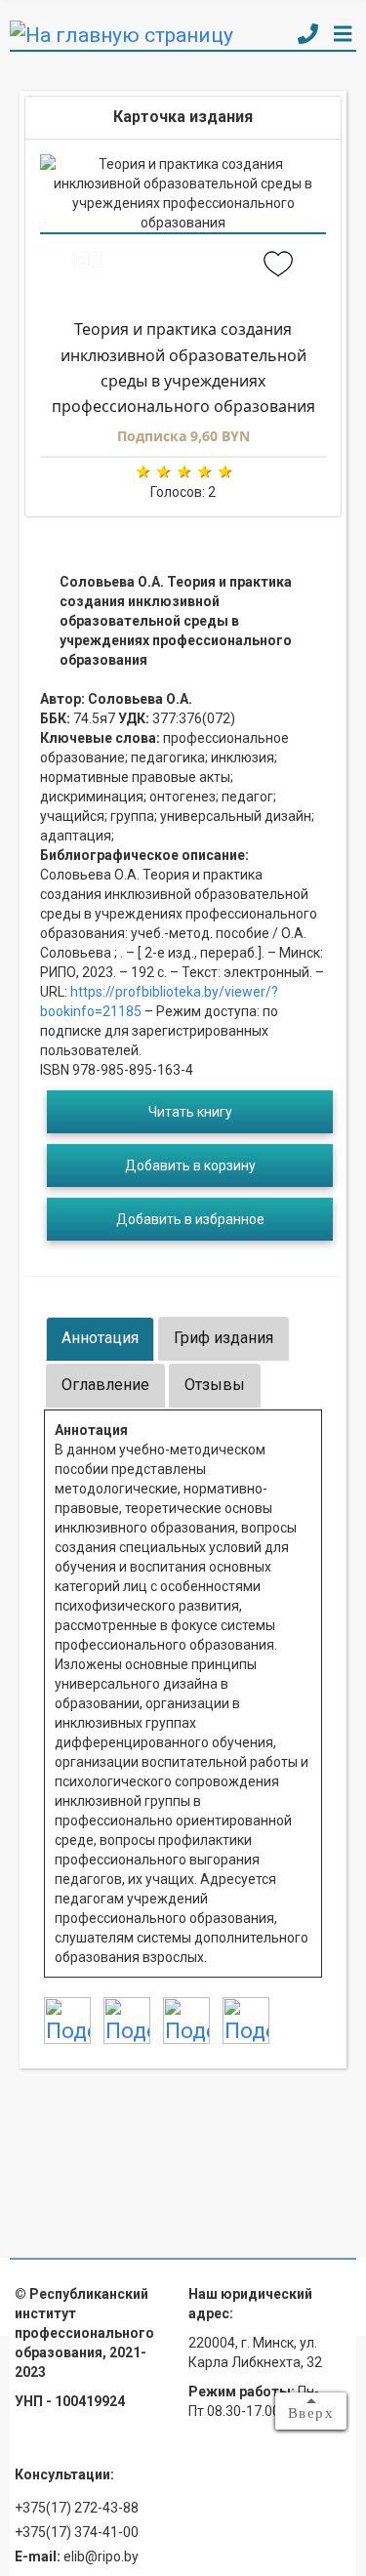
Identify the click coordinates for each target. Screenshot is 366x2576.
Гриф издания (224, 1338)
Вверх (311, 2413)
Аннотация (100, 1338)
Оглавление (105, 1385)
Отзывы (215, 1385)
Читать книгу (190, 1112)
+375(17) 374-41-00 (77, 2532)
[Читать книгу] (88, 266)
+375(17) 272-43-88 (77, 2508)
